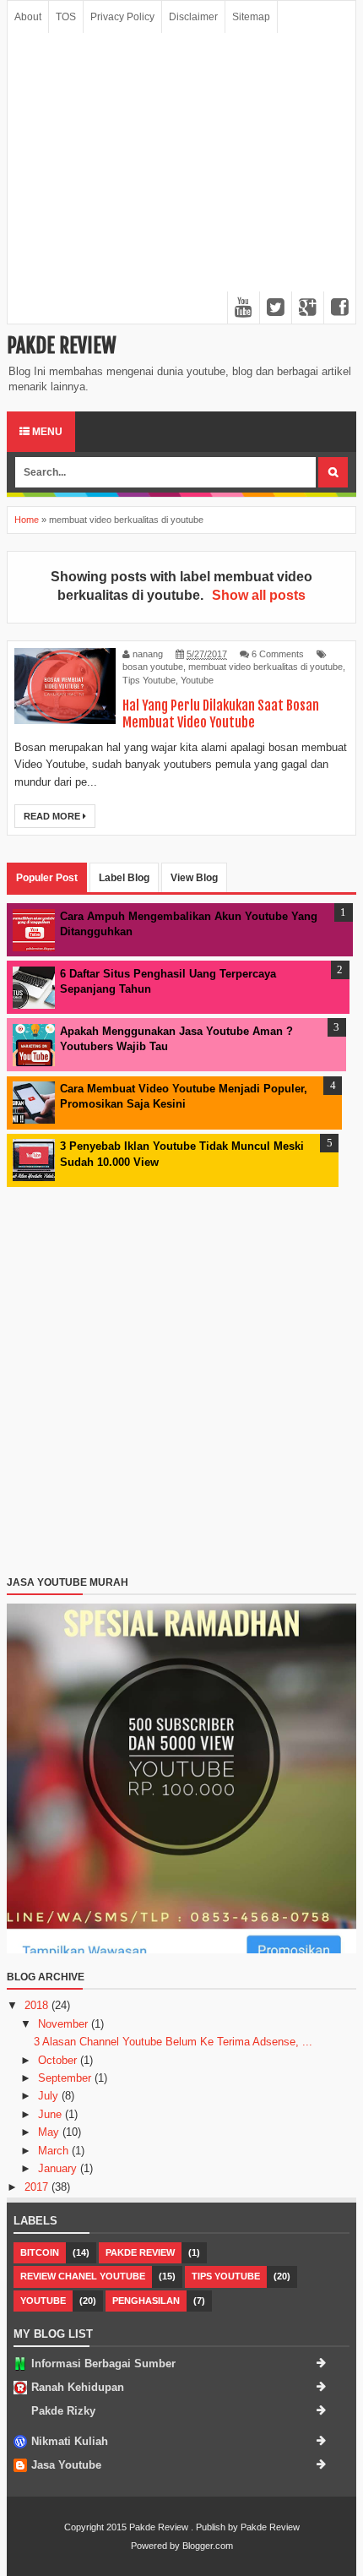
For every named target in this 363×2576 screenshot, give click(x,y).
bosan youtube (153, 667)
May (50, 2132)
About (28, 17)
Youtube (197, 680)
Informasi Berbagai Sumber (103, 2364)
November (65, 2024)
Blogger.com (208, 2546)
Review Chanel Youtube (83, 2276)
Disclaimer (193, 17)
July (50, 2096)
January (59, 2168)
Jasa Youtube (66, 2465)
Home (27, 520)
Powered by (155, 2546)
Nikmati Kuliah (70, 2441)
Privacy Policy (122, 17)
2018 (38, 2005)
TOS (66, 17)
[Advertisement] (181, 178)
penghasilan (146, 2301)
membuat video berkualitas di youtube (265, 667)
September (66, 2078)
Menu (46, 432)
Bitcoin (40, 2252)
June (51, 2114)
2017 (38, 2187)
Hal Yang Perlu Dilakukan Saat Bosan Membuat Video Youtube (221, 714)
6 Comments (278, 654)
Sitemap (251, 17)
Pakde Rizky (63, 2411)
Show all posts (259, 595)
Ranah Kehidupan (78, 2387)
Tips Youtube (149, 680)
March (55, 2151)
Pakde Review (62, 346)
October (59, 2060)
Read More (53, 816)
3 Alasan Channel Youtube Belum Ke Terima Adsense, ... (173, 2042)
